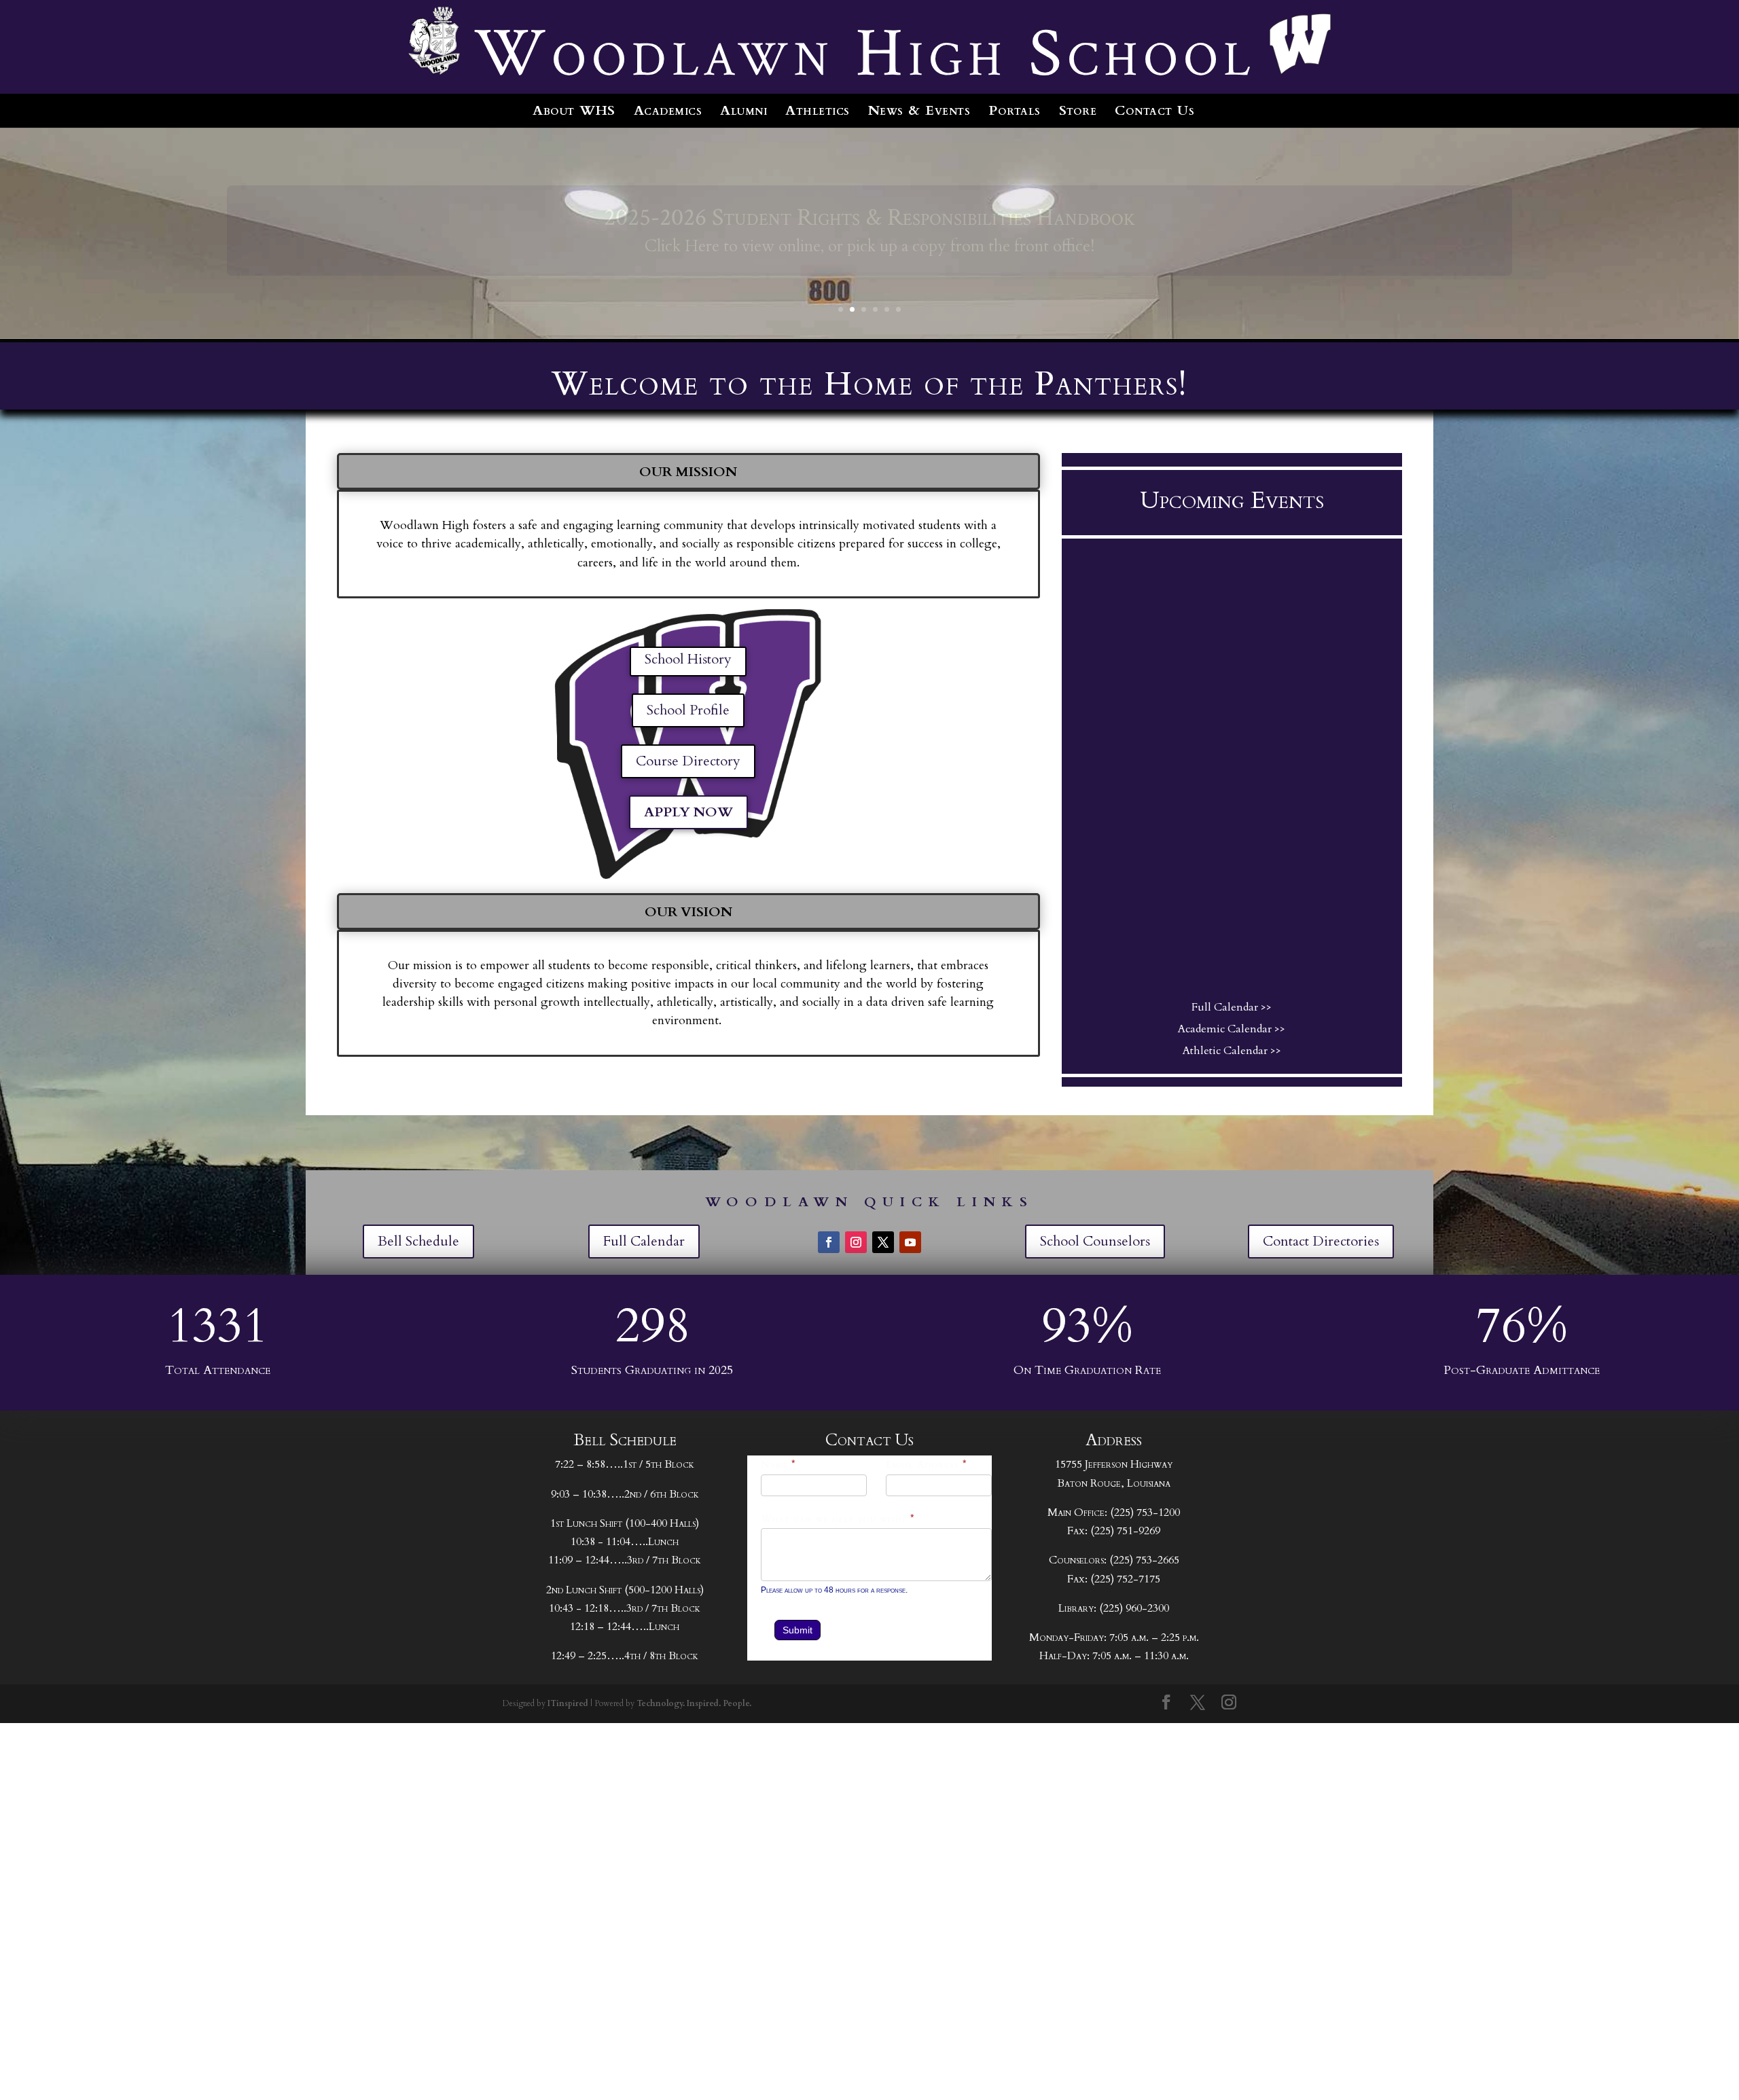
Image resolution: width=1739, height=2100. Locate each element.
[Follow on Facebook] (829, 1242)
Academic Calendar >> (1232, 1029)
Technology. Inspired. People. (694, 1703)
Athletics (818, 110)
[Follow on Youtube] (910, 1242)
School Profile (688, 710)
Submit (797, 1630)
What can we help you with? (838, 1519)
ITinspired (568, 1703)
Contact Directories (1321, 1241)
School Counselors (1095, 1241)
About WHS (574, 110)
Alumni (743, 110)
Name (778, 1465)
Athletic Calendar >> (1232, 1051)
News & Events (919, 110)
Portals (1015, 110)
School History (688, 659)
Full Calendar (644, 1241)
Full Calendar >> (1232, 1007)
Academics (668, 110)
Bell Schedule (418, 1241)
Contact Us (1154, 110)
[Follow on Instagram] (856, 1242)
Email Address (927, 1465)
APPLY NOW (688, 812)
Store (1078, 110)
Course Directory (688, 761)
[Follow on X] (883, 1242)
